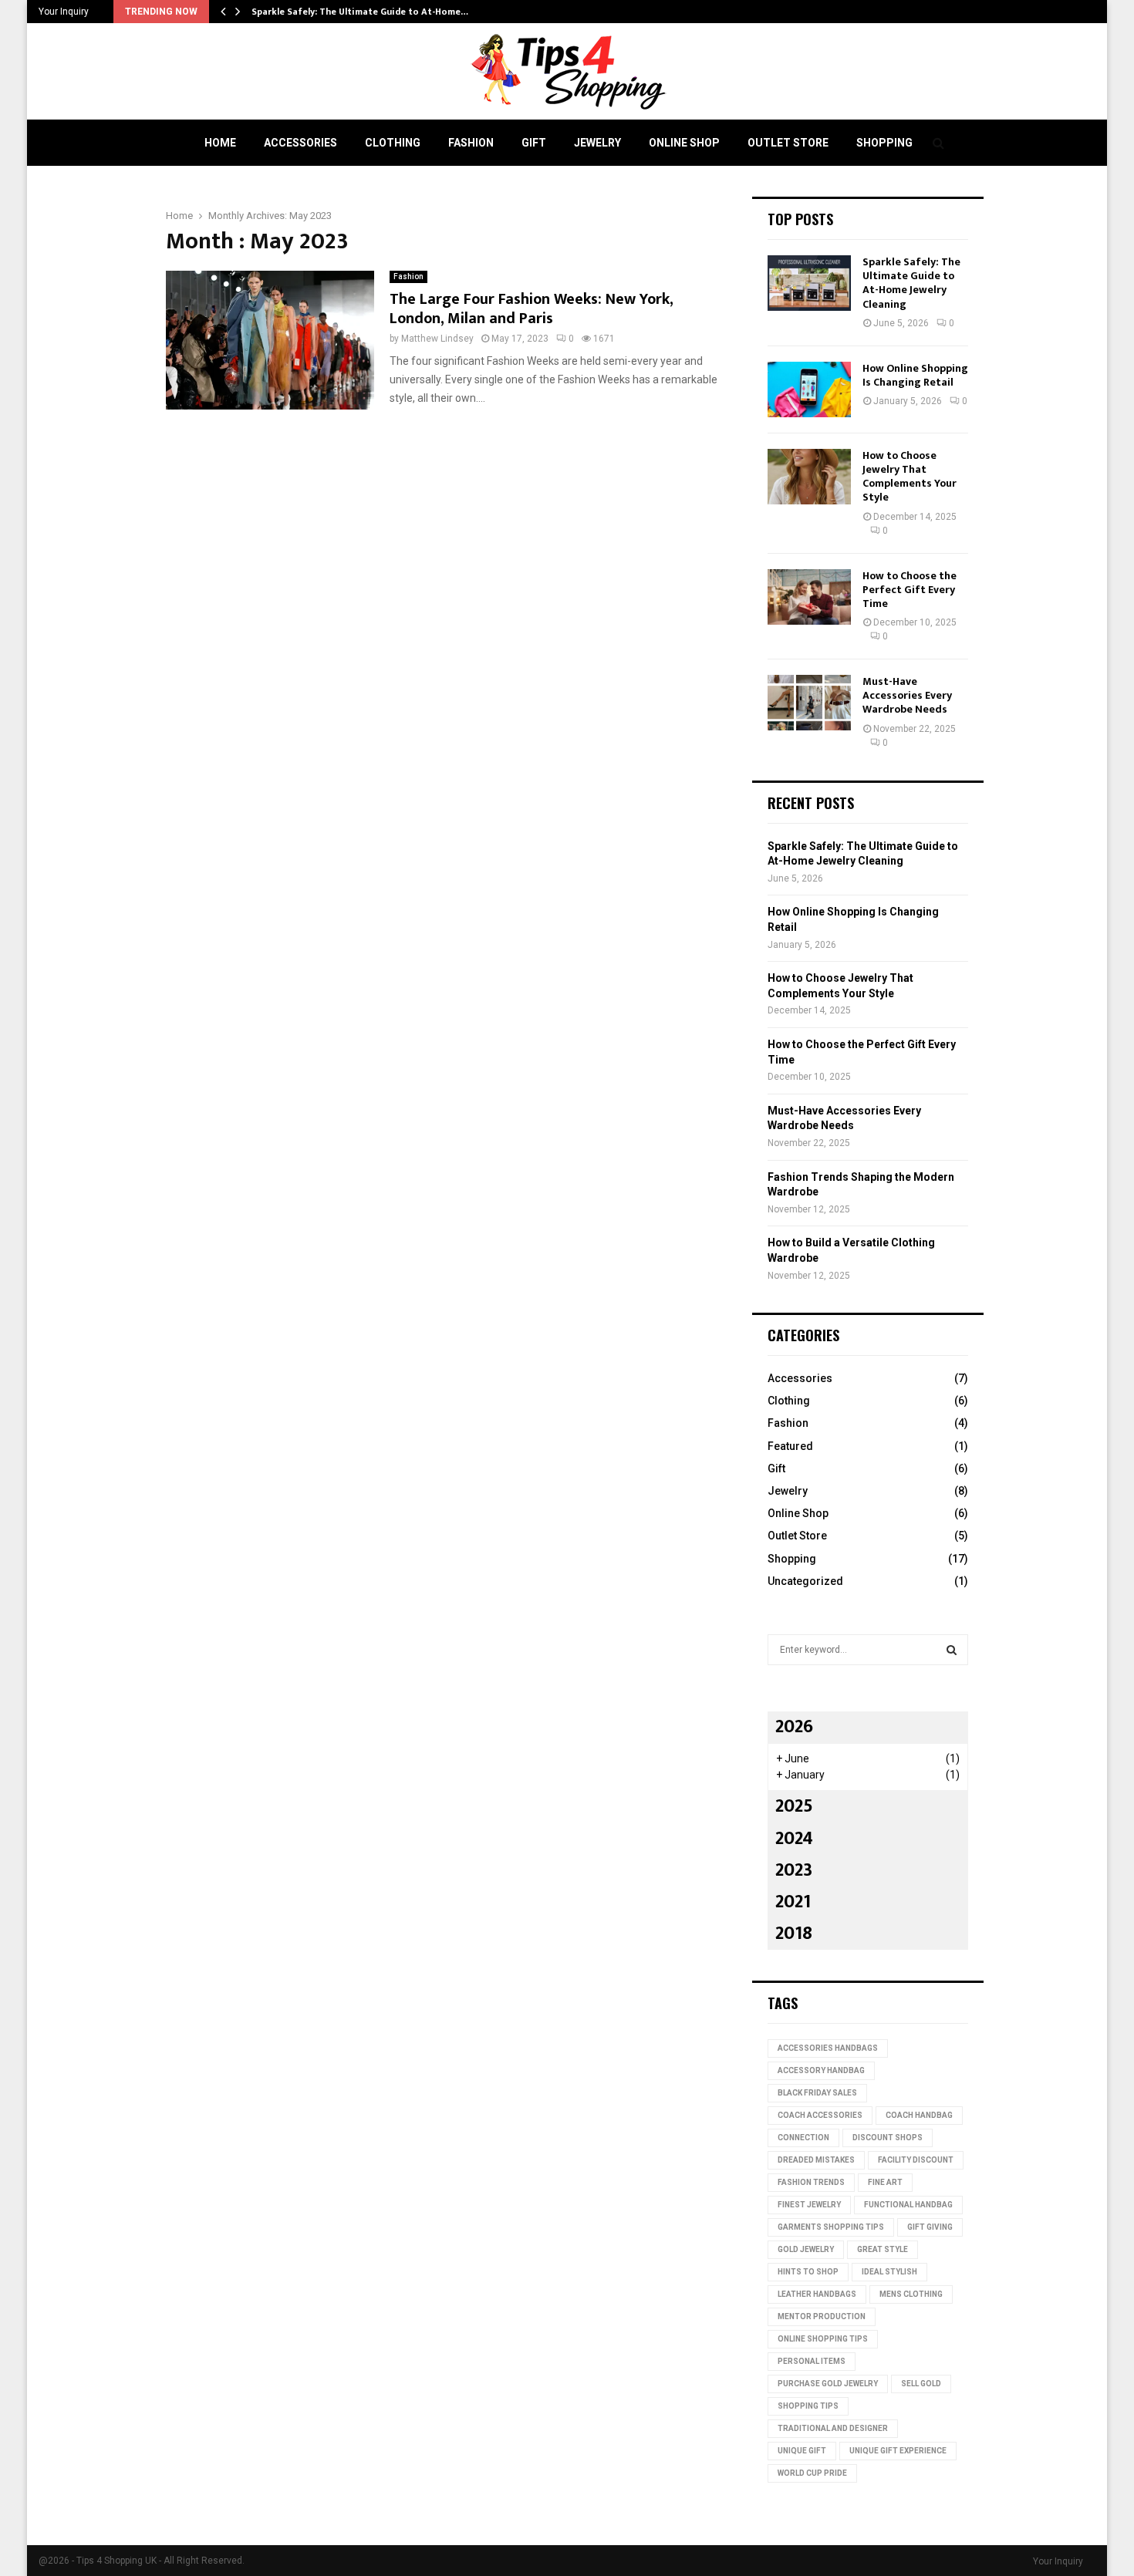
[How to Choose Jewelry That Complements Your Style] (809, 477)
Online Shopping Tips (823, 2339)
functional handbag (908, 2205)
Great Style (883, 2249)
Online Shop (684, 143)
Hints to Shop (808, 2272)
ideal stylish (889, 2272)
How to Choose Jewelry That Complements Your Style (910, 477)
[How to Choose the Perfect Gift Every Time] (809, 597)
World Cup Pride (812, 2473)
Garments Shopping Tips (831, 2227)
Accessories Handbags (828, 2048)
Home (220, 143)
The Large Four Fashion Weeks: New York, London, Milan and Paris (531, 309)
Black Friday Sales (817, 2093)
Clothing (393, 143)
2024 (794, 1839)
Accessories (300, 143)
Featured (790, 1446)
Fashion (471, 143)
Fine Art (885, 2182)
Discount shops (888, 2138)
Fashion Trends (811, 2182)
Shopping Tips (808, 2406)
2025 (794, 1806)
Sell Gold (921, 2384)
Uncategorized (805, 1581)
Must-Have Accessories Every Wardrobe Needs (907, 695)
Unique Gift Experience (898, 2451)
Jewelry (597, 143)
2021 (793, 1902)
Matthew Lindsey (437, 339)
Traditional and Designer (833, 2428)
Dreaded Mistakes (816, 2160)
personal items (812, 2361)
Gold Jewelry (806, 2249)
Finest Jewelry (809, 2205)
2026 (794, 1727)
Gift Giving (930, 2227)
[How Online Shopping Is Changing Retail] (809, 389)
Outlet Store (788, 143)
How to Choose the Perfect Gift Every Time (910, 590)
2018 (794, 1934)
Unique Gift (802, 2451)
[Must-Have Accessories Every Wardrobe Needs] (809, 703)
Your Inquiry (64, 12)
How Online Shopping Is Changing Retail (915, 375)
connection (803, 2138)
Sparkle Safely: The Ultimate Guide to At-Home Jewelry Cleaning (911, 283)
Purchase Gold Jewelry (828, 2384)
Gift (534, 143)
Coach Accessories (820, 2115)
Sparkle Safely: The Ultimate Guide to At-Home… (360, 12)
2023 (794, 1870)
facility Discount (916, 2160)
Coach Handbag (919, 2115)
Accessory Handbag (821, 2070)
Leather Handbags (817, 2294)
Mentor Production (822, 2316)
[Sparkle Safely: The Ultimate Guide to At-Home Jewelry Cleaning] (809, 283)
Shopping (884, 143)
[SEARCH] (952, 1650)
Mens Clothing (911, 2294)
